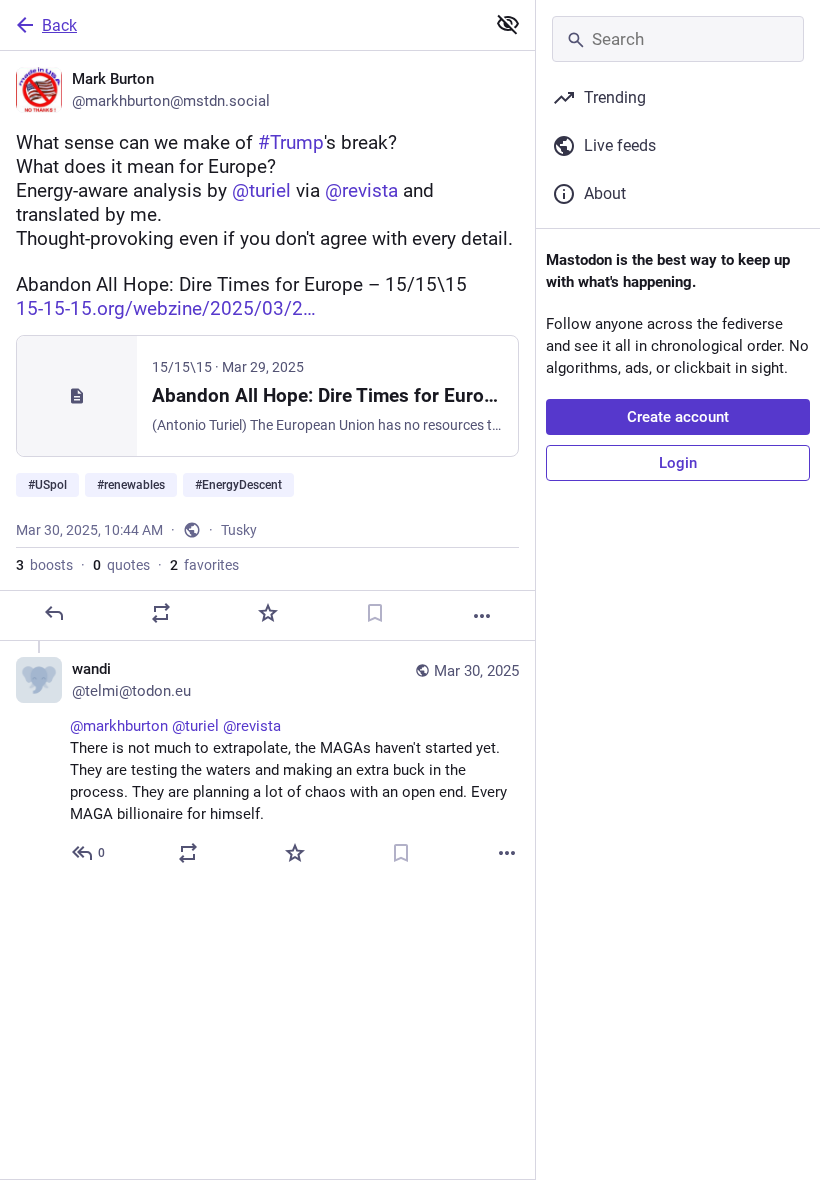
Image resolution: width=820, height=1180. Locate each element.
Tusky (239, 530)
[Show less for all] (508, 24)
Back (59, 25)
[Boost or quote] (161, 613)
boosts (44, 565)
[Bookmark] (375, 613)
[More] (482, 616)
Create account (678, 417)
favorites (204, 565)
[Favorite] (268, 613)
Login (678, 463)
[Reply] (54, 613)
